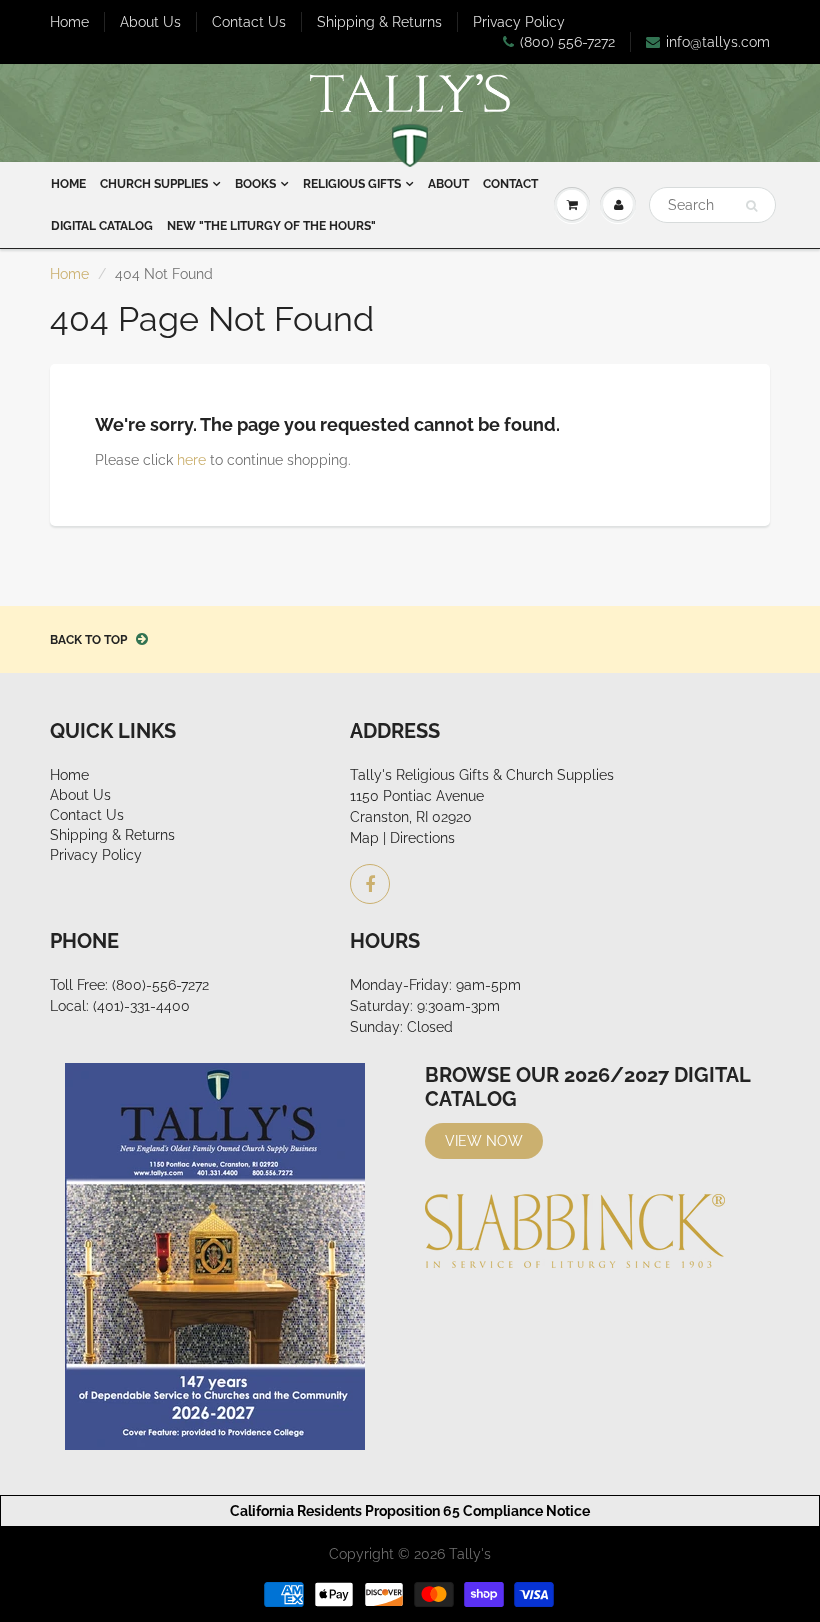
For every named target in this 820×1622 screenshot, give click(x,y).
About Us (150, 22)
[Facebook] (370, 884)
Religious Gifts (352, 184)
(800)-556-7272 (160, 985)
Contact (510, 184)
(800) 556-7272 (567, 42)
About (448, 184)
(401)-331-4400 (141, 1006)
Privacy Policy (519, 22)
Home (69, 22)
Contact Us (249, 22)
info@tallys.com (718, 42)
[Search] (751, 206)
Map (364, 838)
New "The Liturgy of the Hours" (271, 226)
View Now (484, 1141)
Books (255, 184)
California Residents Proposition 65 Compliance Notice (410, 1511)
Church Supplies (154, 184)
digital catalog (102, 226)
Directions (422, 838)
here (191, 460)
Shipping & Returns (379, 22)
